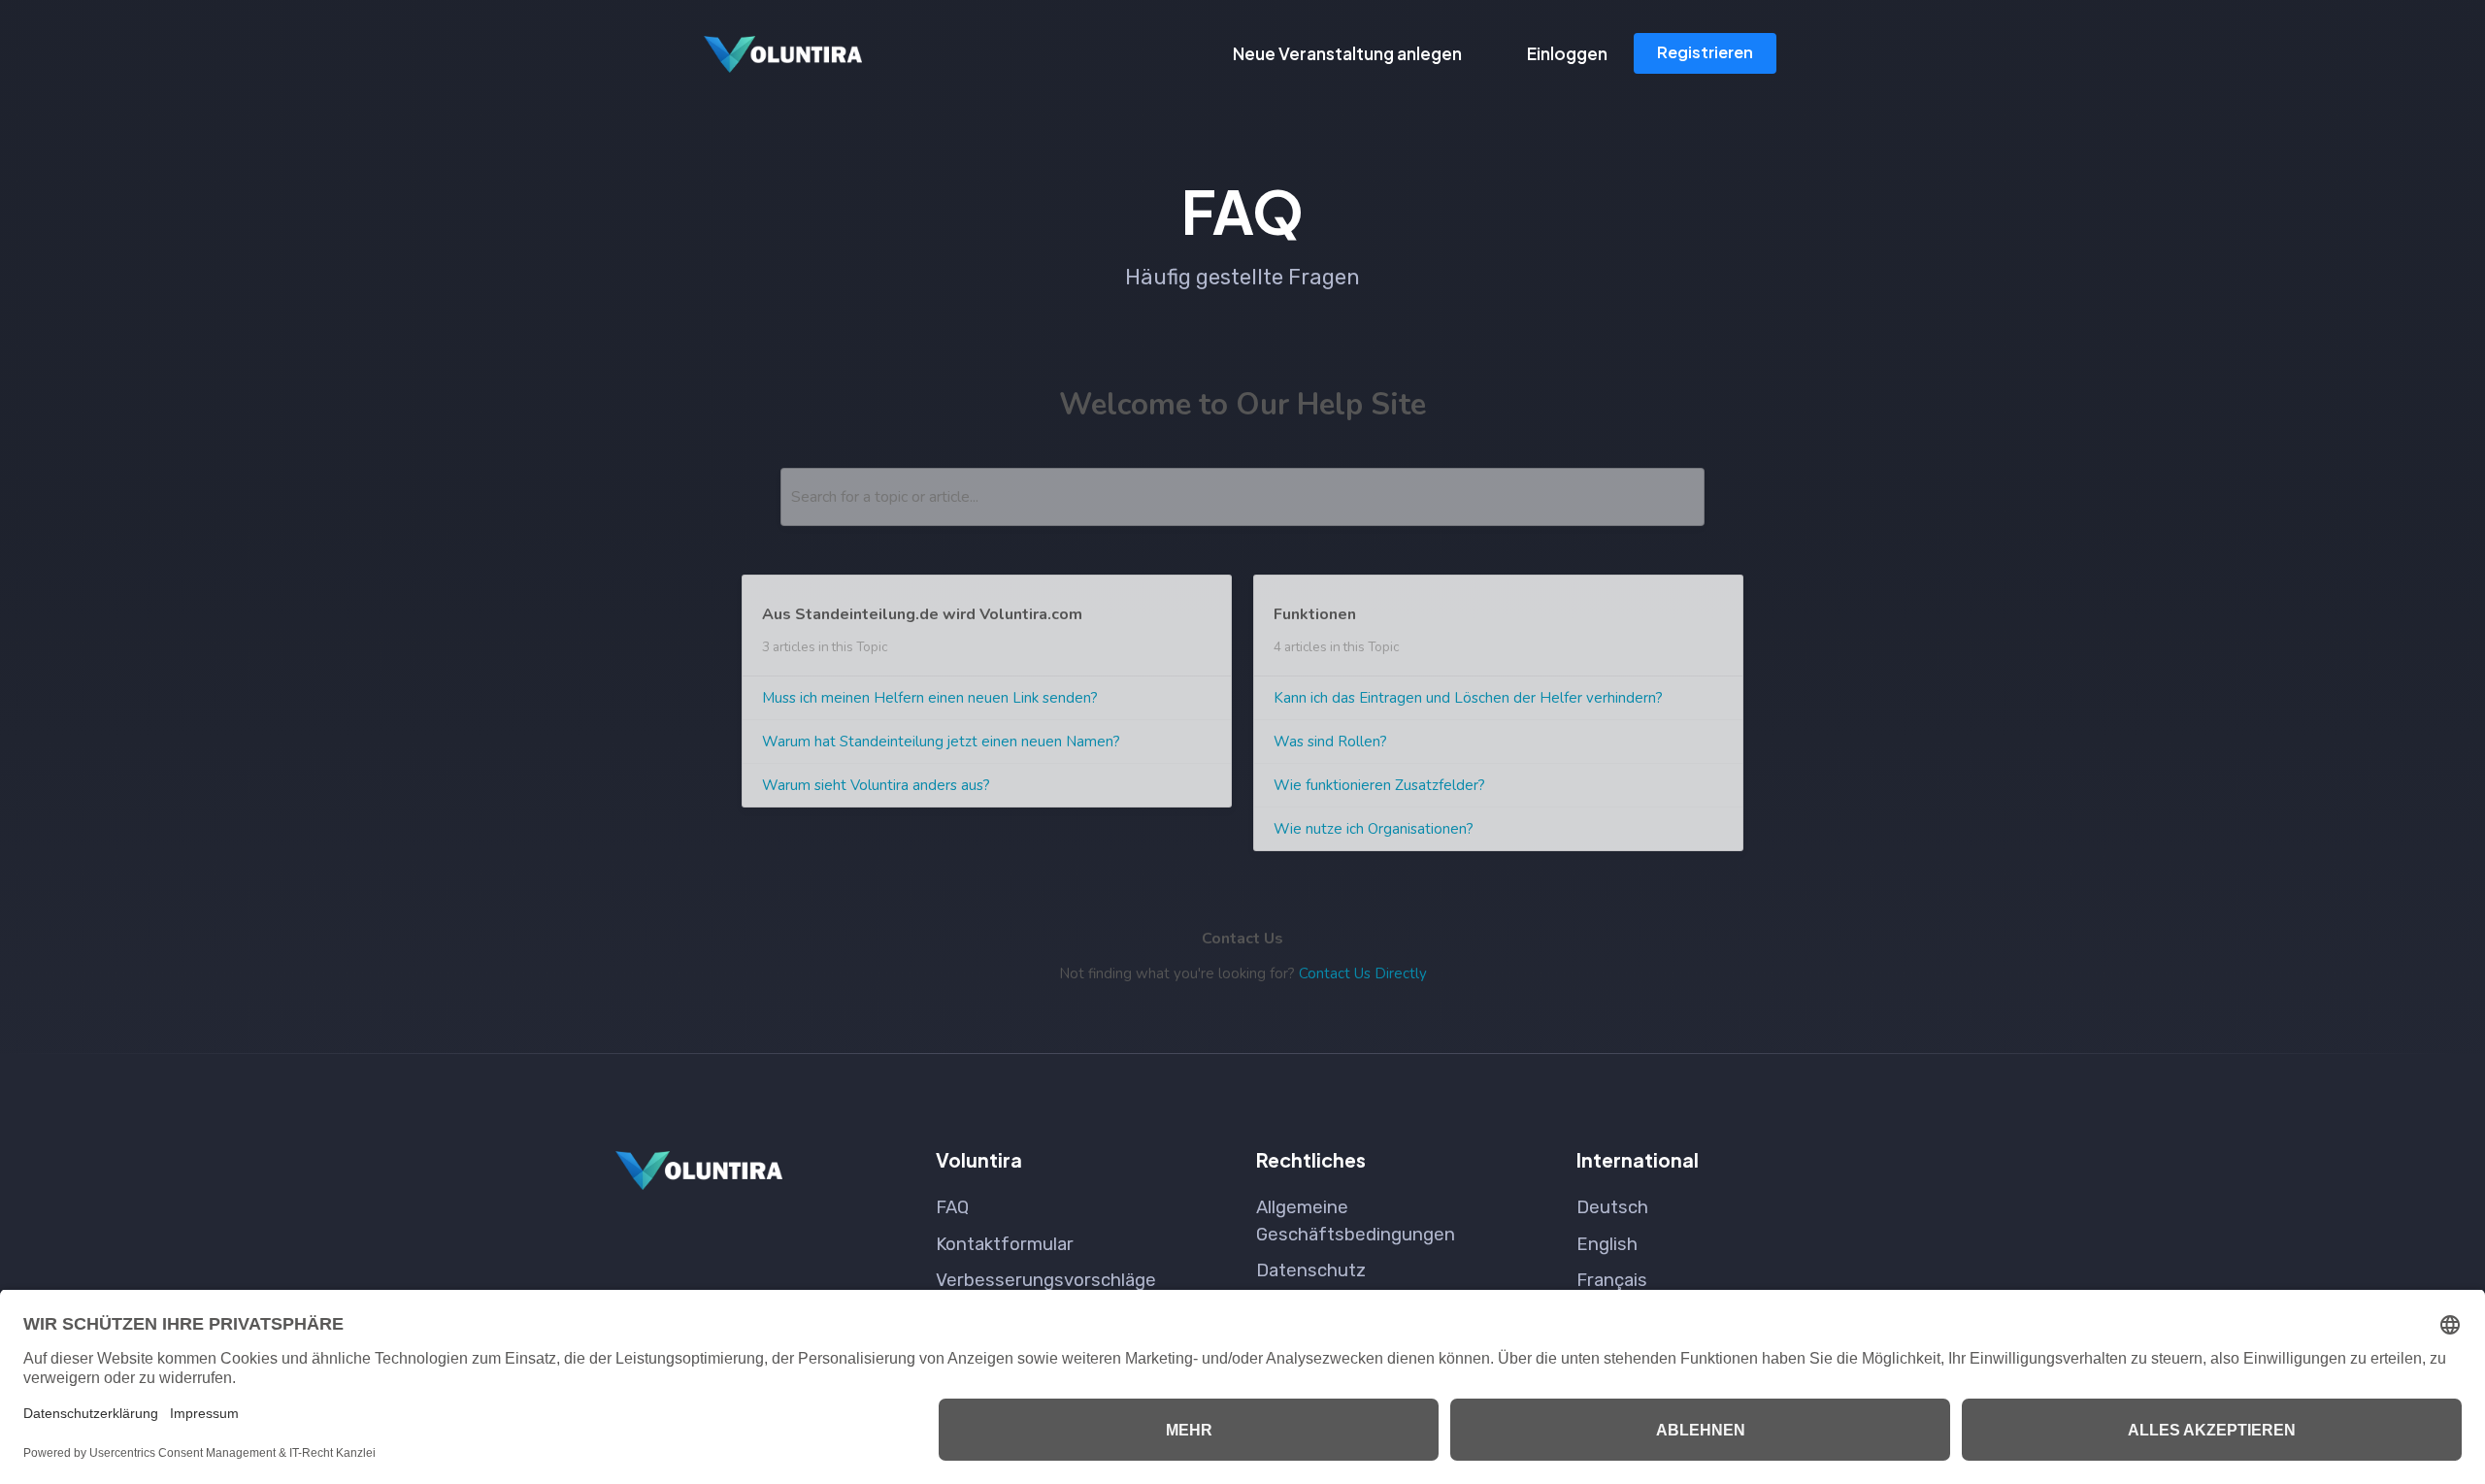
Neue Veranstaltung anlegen (1347, 53)
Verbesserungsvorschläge (1046, 1280)
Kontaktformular (1005, 1244)
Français (1612, 1280)
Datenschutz (1311, 1270)
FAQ (952, 1207)
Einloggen (1567, 53)
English (1607, 1244)
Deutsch (1612, 1207)
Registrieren (1705, 52)
